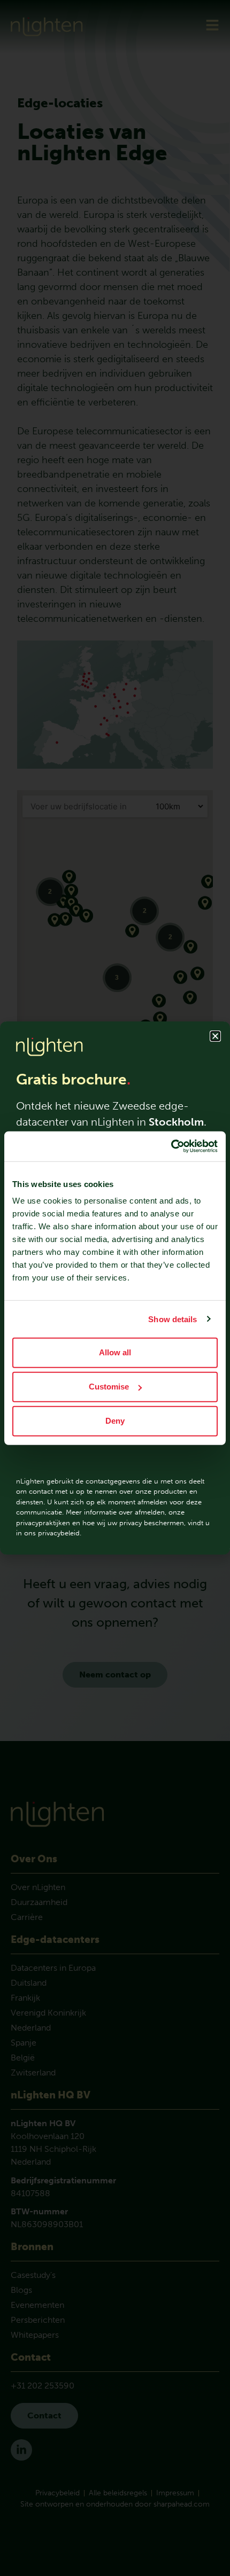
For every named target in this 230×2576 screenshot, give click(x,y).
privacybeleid (59, 1533)
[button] (215, 1036)
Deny (115, 1421)
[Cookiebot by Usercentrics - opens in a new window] (171, 1146)
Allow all (115, 1352)
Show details (172, 1319)
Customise (109, 1387)
